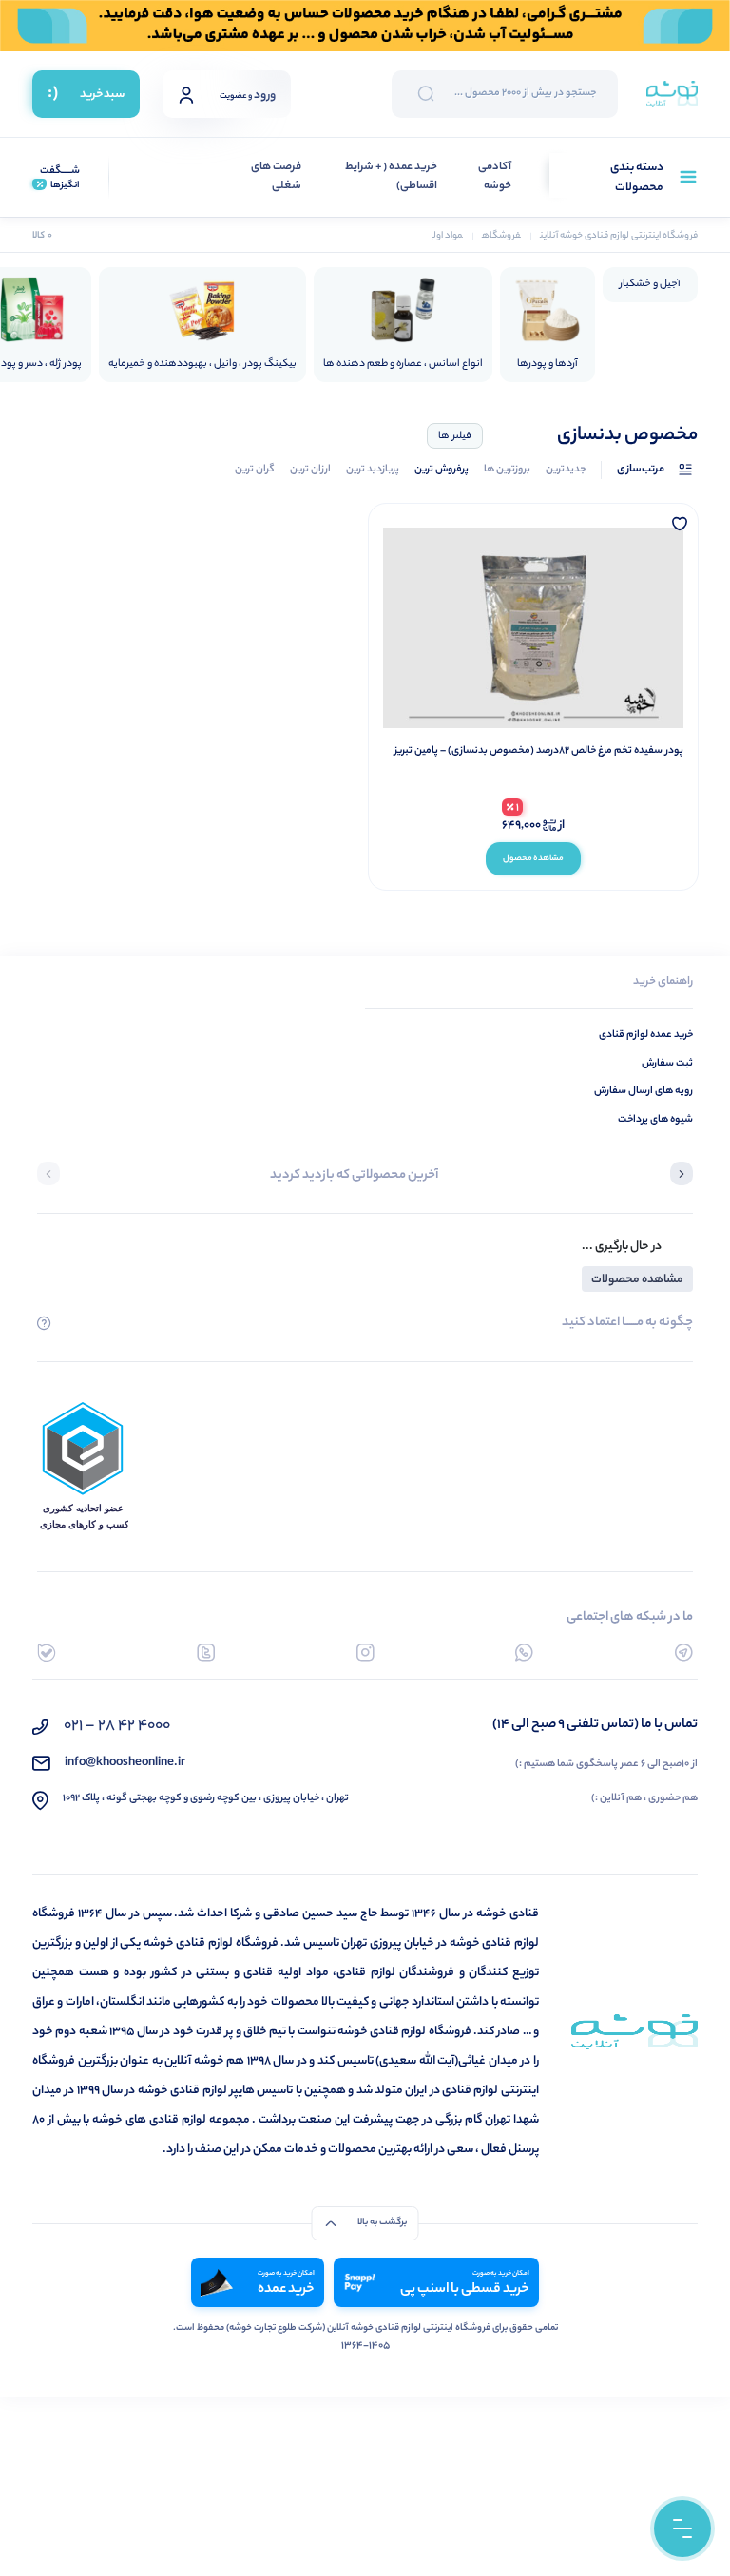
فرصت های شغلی (276, 177)
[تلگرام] (684, 1653)
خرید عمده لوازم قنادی (646, 1035)
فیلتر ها (455, 436)
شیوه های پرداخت (655, 1120)
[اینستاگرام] (365, 1653)
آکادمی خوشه (495, 177)
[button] (682, 1176)
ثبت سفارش (667, 1064)
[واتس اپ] (524, 1653)
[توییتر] (206, 1653)
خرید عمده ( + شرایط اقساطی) (391, 177)
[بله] (46, 1653)
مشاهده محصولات (637, 1280)
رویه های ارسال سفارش (644, 1091)
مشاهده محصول (533, 859)
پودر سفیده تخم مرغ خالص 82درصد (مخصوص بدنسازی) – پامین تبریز (539, 751)
